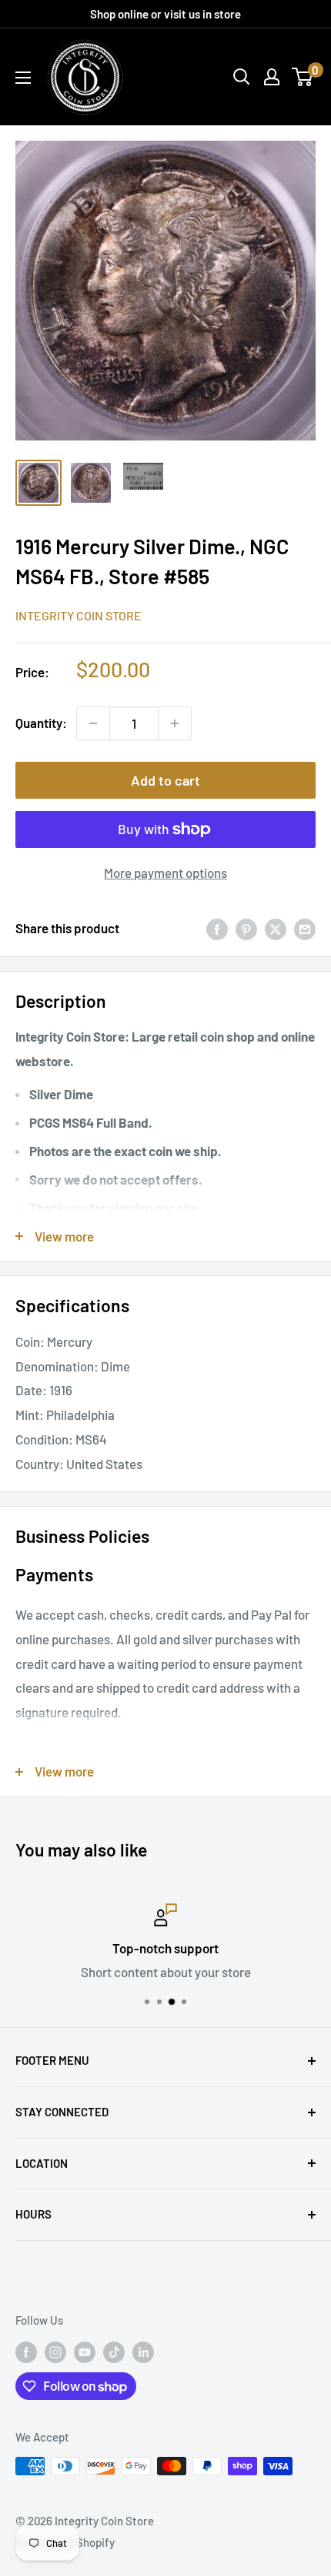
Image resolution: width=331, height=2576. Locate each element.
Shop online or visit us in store (165, 14)
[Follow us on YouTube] (85, 2352)
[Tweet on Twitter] (276, 929)
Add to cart (165, 780)
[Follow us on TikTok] (114, 2352)
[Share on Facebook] (217, 929)
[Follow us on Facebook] (26, 2352)
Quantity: (41, 723)
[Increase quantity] (175, 723)
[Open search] (242, 77)
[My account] (272, 77)
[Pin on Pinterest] (246, 929)
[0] (303, 77)
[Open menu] (23, 78)
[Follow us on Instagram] (55, 2352)
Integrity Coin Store (79, 615)
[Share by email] (305, 929)
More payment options (165, 873)
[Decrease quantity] (93, 723)
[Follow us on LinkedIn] (143, 2352)
